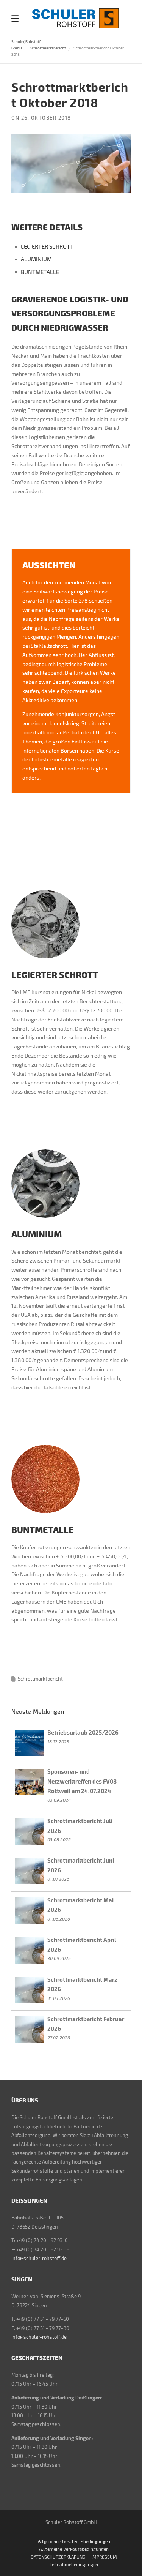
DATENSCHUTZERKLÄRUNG (58, 2557)
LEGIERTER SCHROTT (47, 246)
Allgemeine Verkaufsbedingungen (74, 2549)
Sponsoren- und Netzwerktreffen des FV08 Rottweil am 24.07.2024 (82, 1781)
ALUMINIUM (36, 259)
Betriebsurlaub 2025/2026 (83, 1732)
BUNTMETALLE (40, 272)
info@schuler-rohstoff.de (39, 2258)
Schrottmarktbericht (48, 48)
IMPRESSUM (104, 2557)
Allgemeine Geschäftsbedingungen (74, 2541)
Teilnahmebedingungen (74, 2564)
